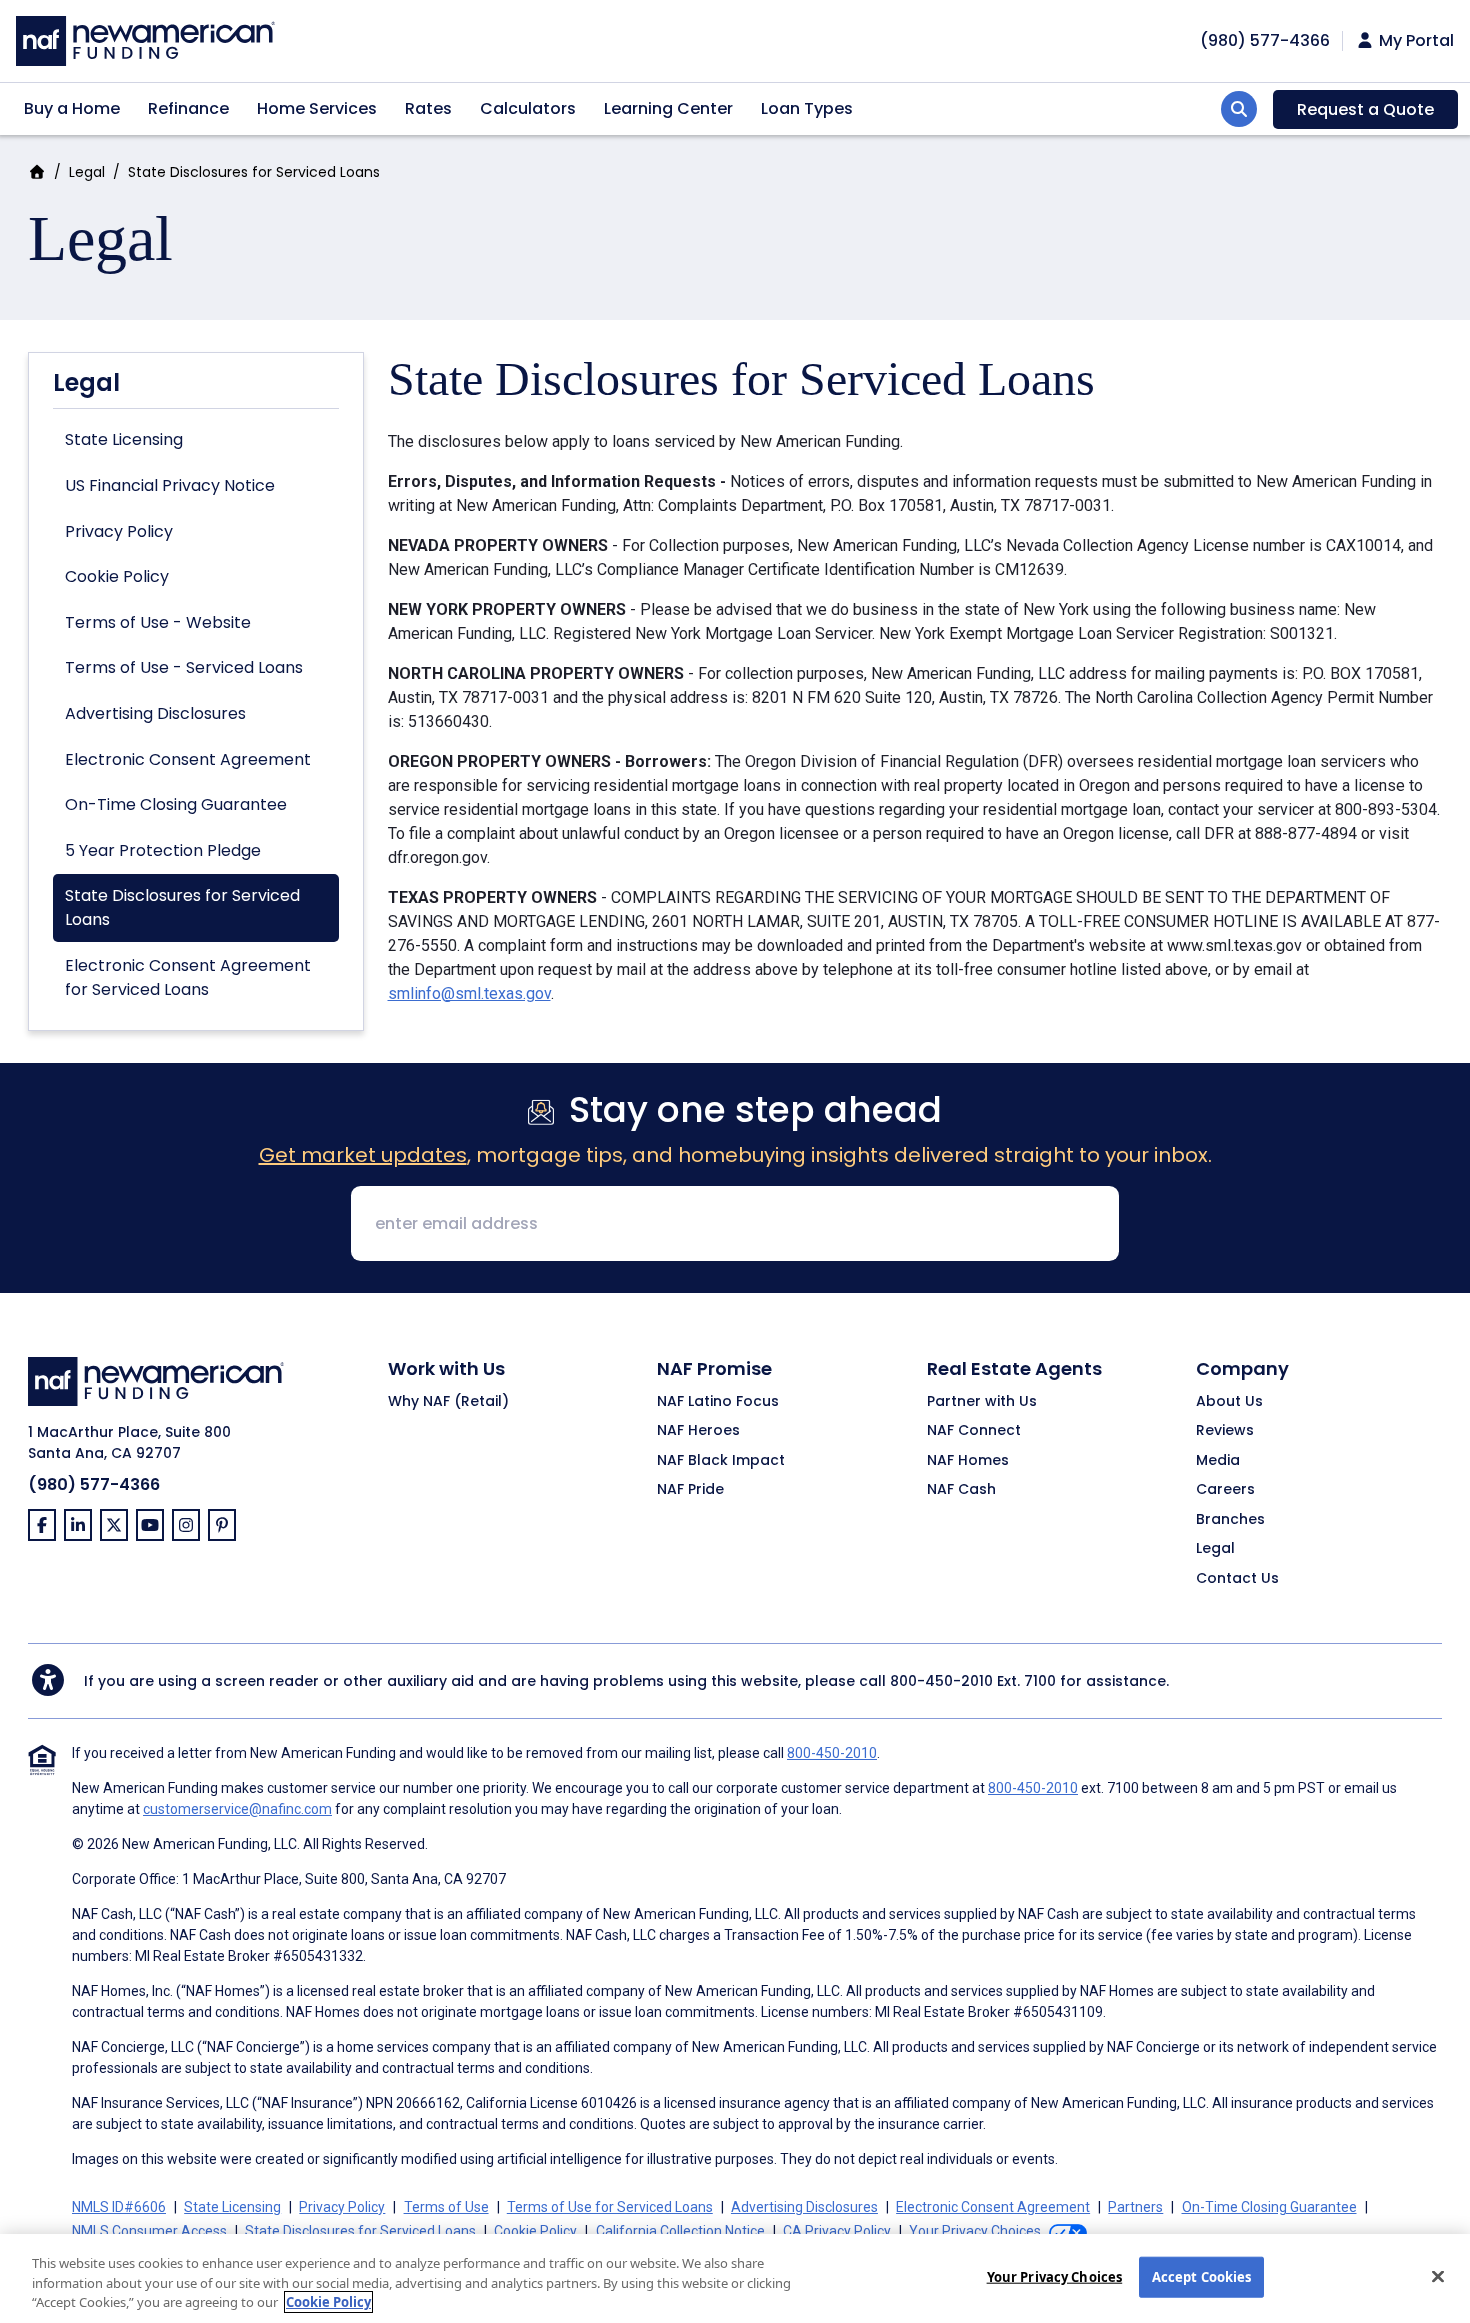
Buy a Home (72, 108)
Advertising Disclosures (155, 713)
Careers (1225, 1490)
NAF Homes (968, 1461)
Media (1218, 1461)
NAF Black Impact (721, 1461)
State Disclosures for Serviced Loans (182, 907)
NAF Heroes (698, 1431)
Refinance (188, 108)
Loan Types (807, 108)
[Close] (1438, 2276)
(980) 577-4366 (1265, 40)
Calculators (528, 108)
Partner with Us (982, 1402)
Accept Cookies (1202, 2276)
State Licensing (124, 439)
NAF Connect (974, 1431)
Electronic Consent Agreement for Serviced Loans (188, 977)
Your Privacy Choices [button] (975, 2231)
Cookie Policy (117, 576)
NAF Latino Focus (718, 1402)
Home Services (317, 108)
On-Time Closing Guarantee (176, 804)
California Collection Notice (680, 2231)
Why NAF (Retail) (448, 1402)
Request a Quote (1365, 109)
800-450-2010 (941, 1681)
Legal (87, 172)
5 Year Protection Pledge (163, 850)
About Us (1229, 1402)
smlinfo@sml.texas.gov (469, 993)
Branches (1230, 1520)
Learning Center (668, 108)
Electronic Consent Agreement (188, 759)
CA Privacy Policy (837, 2231)
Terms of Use (446, 2207)
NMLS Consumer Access (149, 2231)
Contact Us (1237, 1579)
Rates (428, 108)
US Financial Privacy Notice (170, 485)
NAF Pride (690, 1490)
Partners (1135, 2207)
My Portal (1414, 41)
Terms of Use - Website (158, 622)
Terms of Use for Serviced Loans (610, 2207)
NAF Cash (961, 1490)
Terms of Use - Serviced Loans (184, 667)
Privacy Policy (119, 531)
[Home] (145, 38)
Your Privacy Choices (1055, 2276)
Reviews (1225, 1431)
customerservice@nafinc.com (237, 1809)
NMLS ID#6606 (119, 2207)
